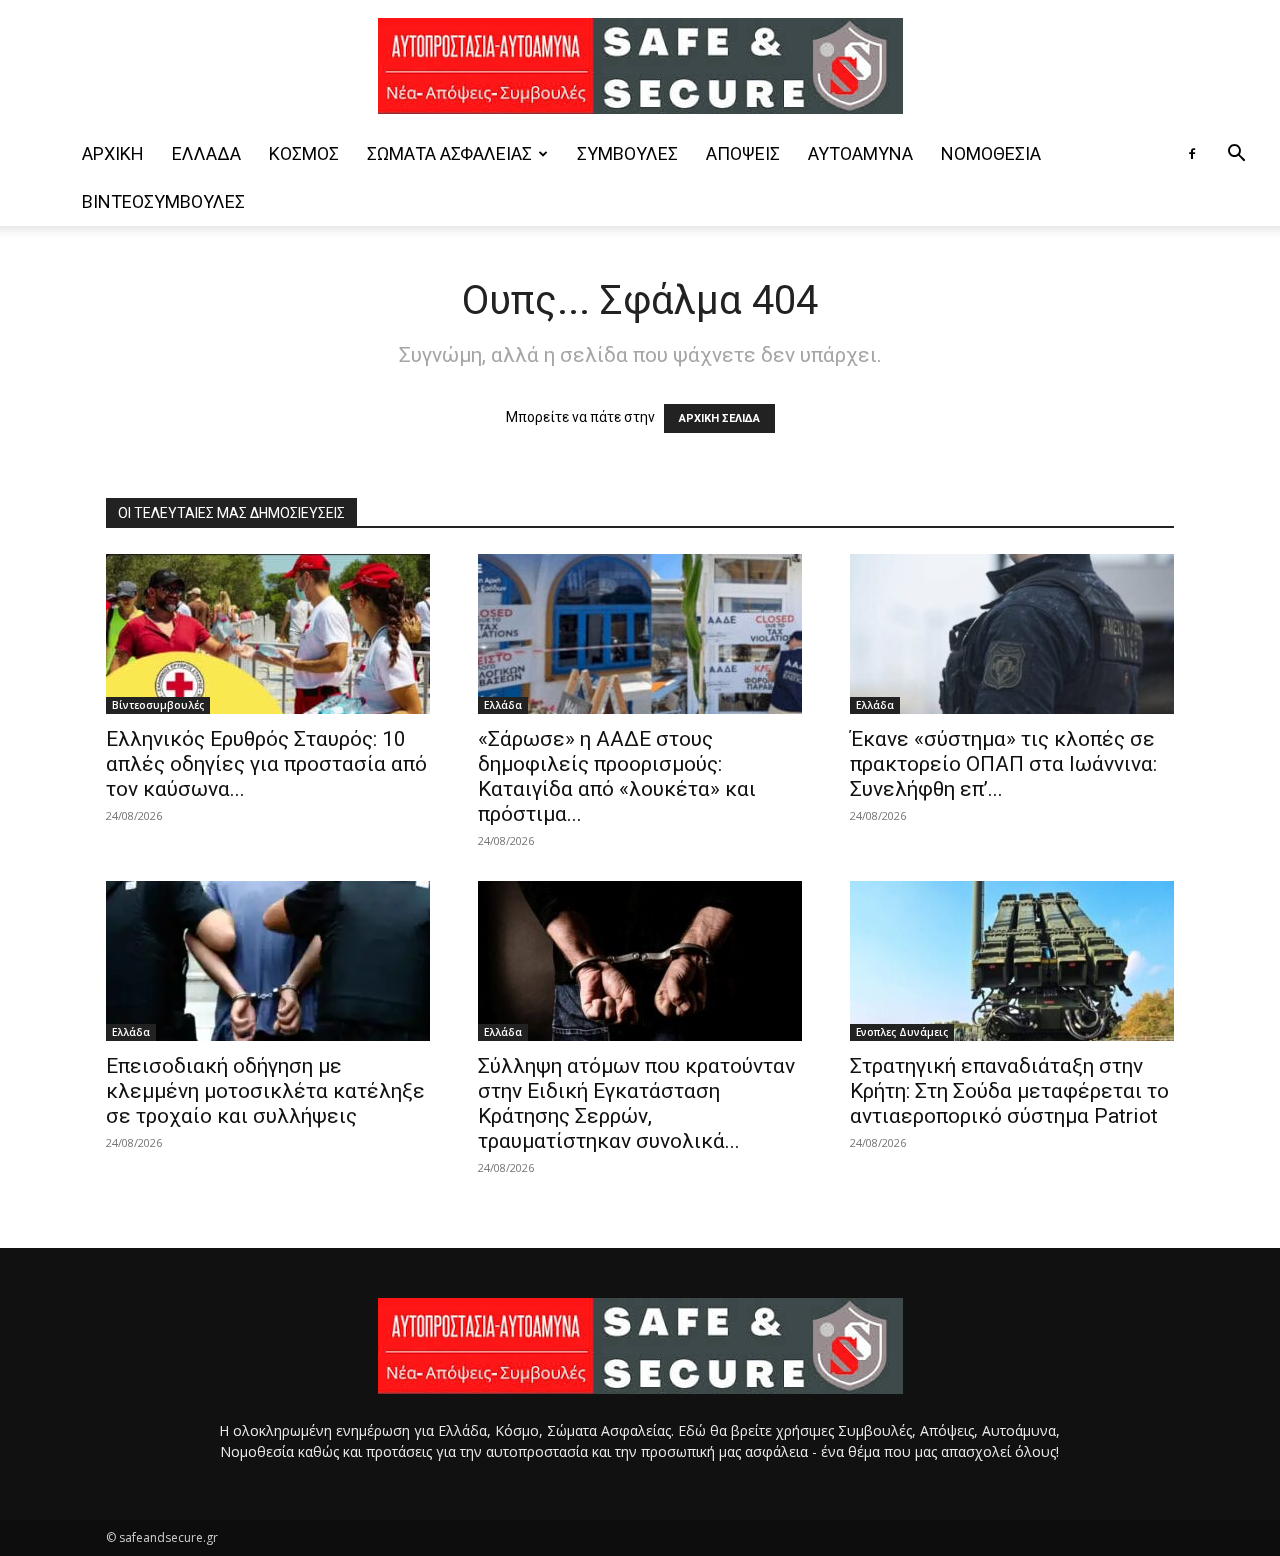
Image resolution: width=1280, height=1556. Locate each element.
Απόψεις (743, 153)
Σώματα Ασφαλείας (449, 153)
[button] (1236, 155)
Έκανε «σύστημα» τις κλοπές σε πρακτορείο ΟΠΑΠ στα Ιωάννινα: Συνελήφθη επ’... (1003, 764)
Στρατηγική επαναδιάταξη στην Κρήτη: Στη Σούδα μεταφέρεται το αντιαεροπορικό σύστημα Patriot (1009, 1091)
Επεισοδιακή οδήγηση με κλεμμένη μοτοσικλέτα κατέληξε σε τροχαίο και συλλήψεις (265, 1091)
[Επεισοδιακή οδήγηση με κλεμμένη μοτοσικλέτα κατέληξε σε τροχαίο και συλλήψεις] (268, 961)
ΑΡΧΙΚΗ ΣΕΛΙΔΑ (719, 418)
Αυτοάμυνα (860, 153)
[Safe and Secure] (640, 66)
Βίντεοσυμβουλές (163, 201)
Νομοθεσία (991, 153)
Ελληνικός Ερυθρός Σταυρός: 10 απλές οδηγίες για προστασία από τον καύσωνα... (266, 764)
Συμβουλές (627, 153)
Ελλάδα (206, 153)
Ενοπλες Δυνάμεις (902, 1032)
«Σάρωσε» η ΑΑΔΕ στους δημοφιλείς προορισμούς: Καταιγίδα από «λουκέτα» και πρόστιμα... (617, 776)
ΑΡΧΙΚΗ (113, 153)
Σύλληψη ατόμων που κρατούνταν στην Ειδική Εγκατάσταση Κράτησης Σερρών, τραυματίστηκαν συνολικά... (636, 1103)
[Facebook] (1192, 154)
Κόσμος (304, 153)
